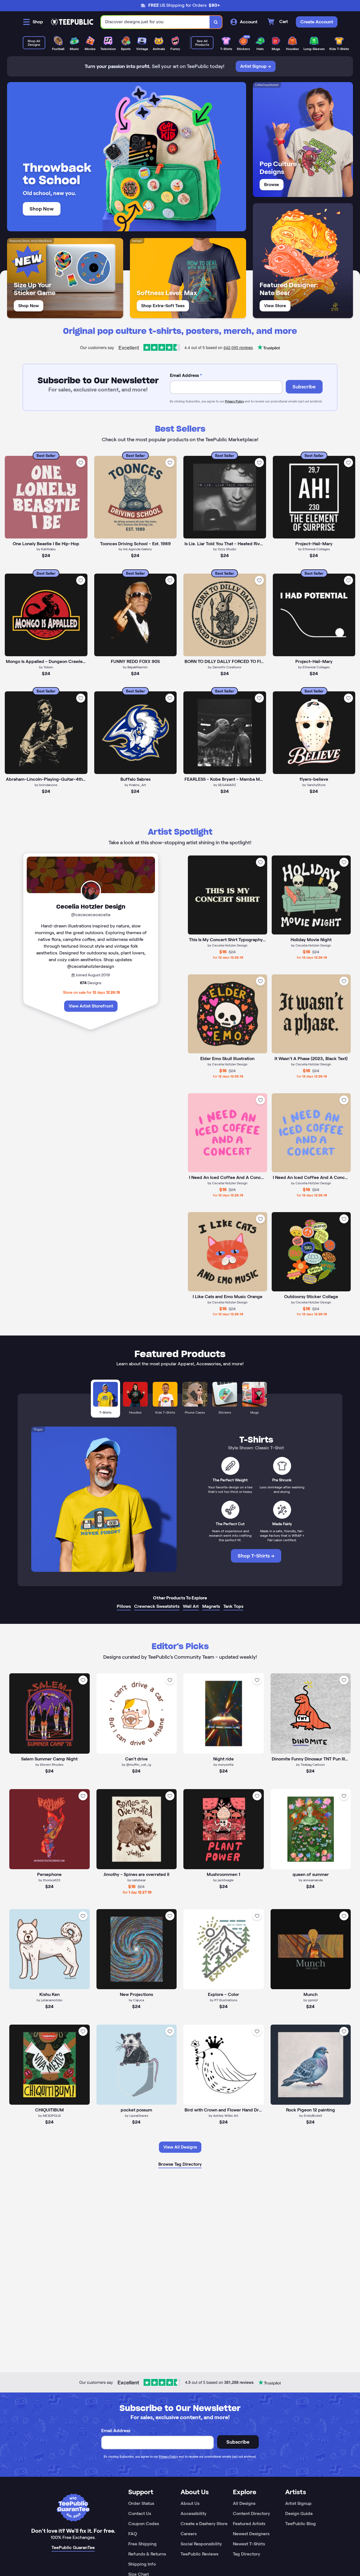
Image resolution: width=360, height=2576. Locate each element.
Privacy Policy (234, 401)
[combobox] (155, 22)
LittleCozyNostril (267, 85)
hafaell (137, 241)
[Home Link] (72, 22)
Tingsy (38, 1429)
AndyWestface (41, 241)
